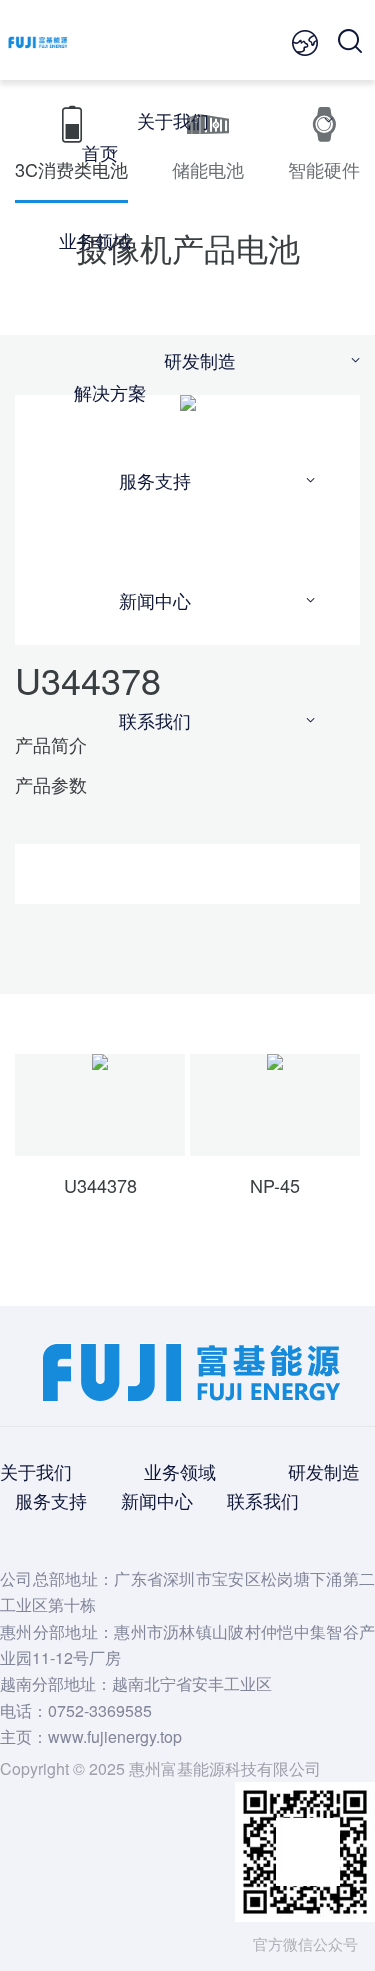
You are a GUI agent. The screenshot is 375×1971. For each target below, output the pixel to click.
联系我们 (155, 720)
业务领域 (95, 240)
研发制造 (200, 360)
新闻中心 (155, 600)
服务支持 (155, 480)
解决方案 (110, 392)
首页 (100, 152)
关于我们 (173, 120)
